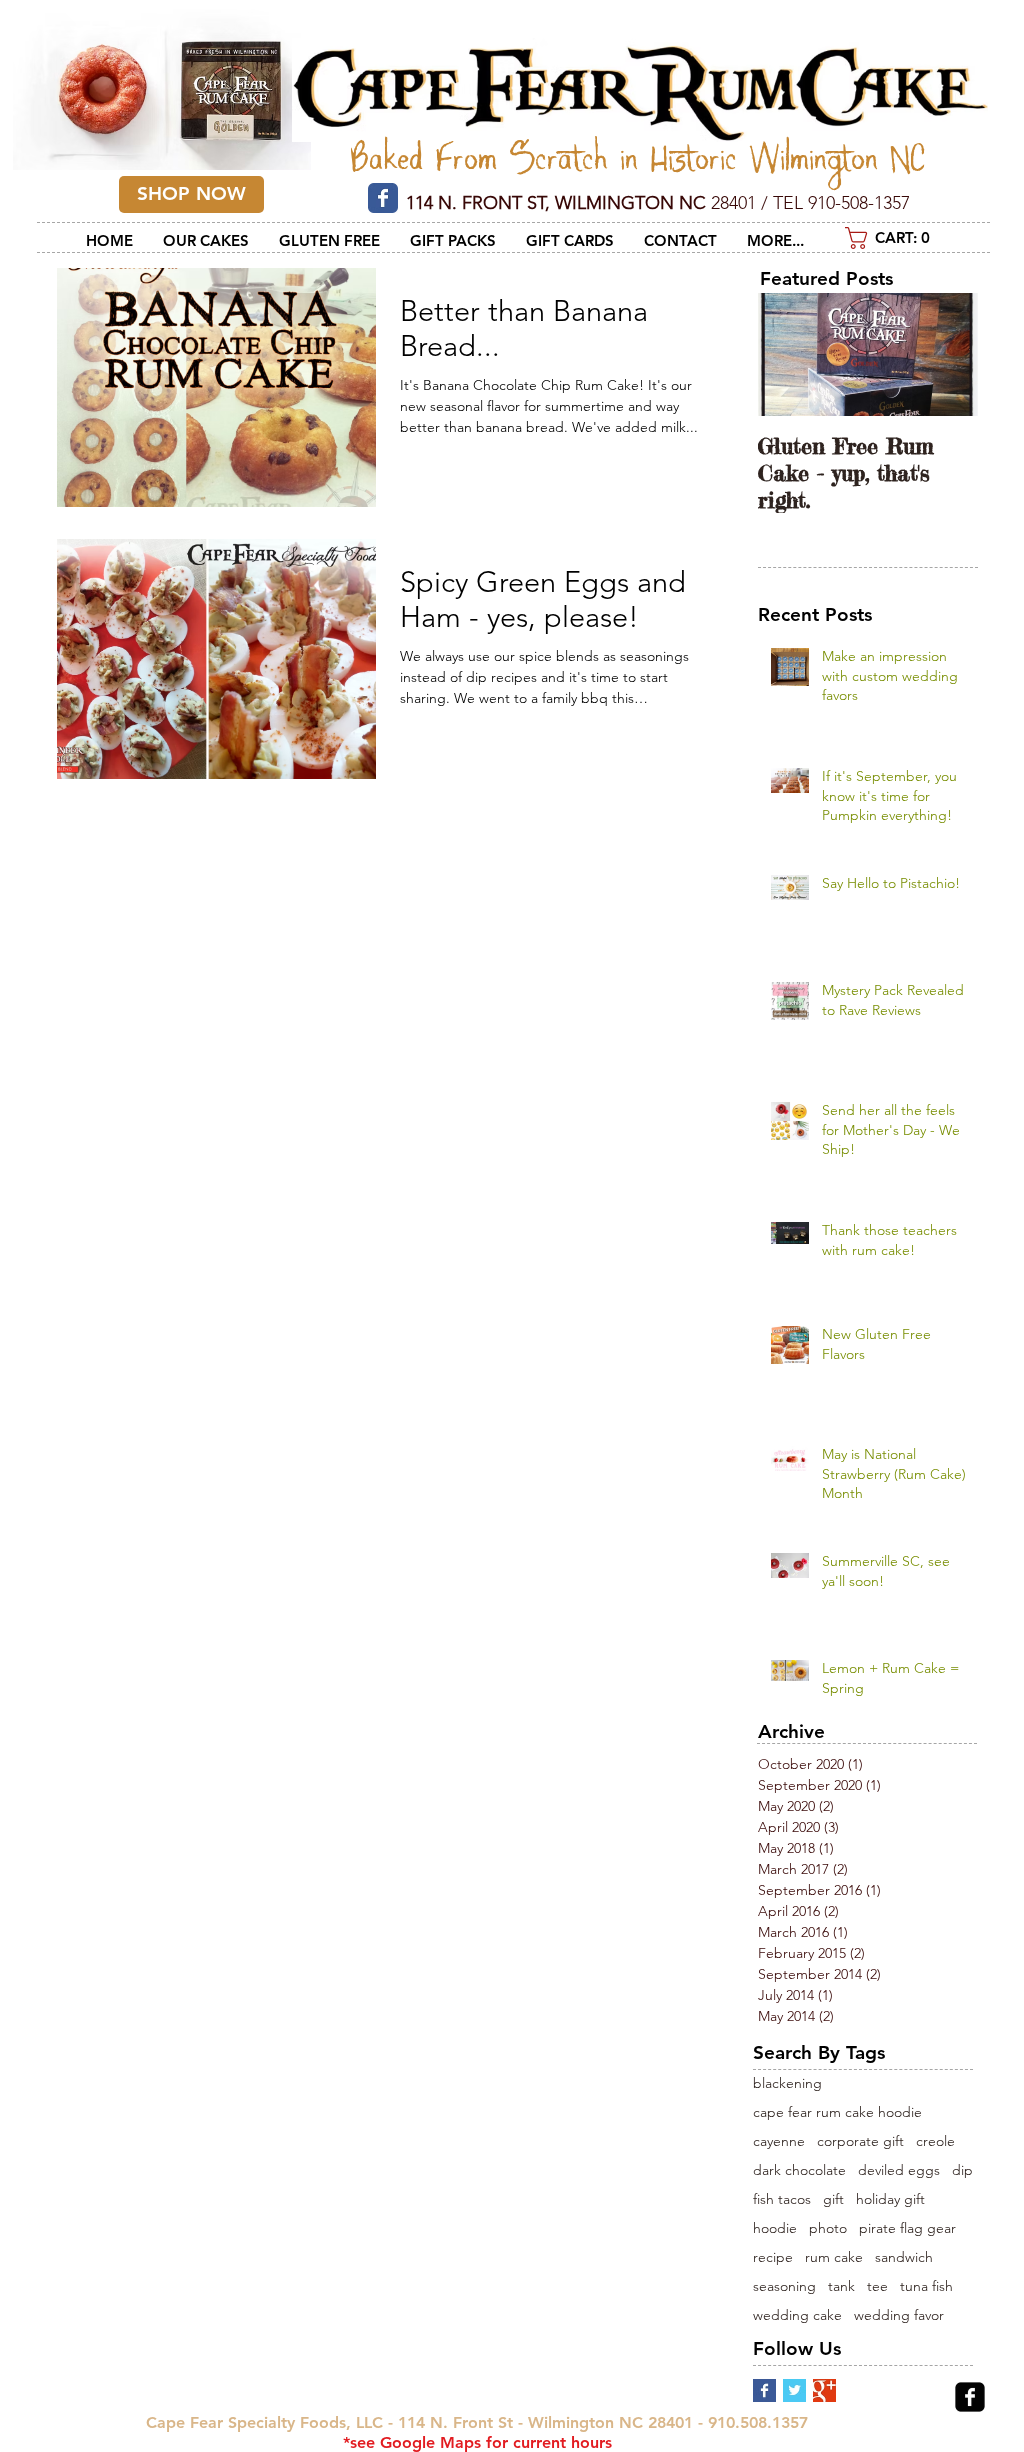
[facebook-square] (970, 2397)
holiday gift (890, 2199)
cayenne (779, 2141)
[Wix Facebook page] (383, 198)
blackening (787, 2083)
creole (935, 2141)
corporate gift (860, 2141)
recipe (773, 2257)
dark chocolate (799, 2170)
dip (962, 2170)
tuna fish (926, 2286)
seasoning (784, 2286)
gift (833, 2199)
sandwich (904, 2257)
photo (828, 2228)
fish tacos (782, 2199)
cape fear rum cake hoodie (837, 2112)
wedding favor (899, 2315)
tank (841, 2286)
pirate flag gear (907, 2228)
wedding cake (797, 2315)
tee (877, 2286)
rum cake (834, 2257)
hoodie (775, 2228)
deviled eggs (899, 2170)
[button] (896, 238)
